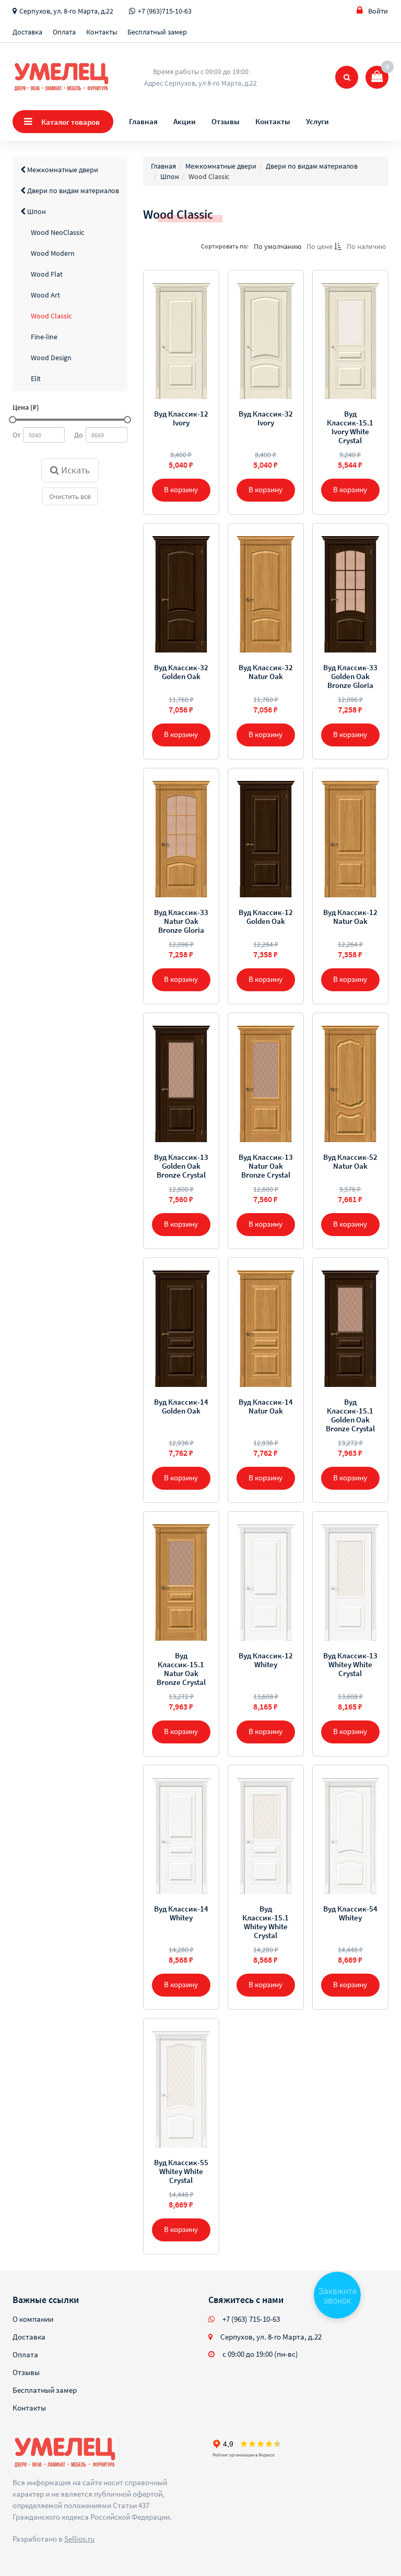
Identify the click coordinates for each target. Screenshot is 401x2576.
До (79, 435)
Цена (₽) (26, 407)
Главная (143, 121)
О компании (33, 2319)
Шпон (36, 211)
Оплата (64, 32)
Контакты (102, 32)
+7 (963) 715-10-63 (251, 2319)
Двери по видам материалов (72, 191)
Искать (74, 470)
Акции (185, 121)
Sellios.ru (79, 2539)
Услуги (317, 121)
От (16, 435)
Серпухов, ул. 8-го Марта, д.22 (66, 11)
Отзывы (226, 121)
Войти (378, 11)
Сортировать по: (225, 246)
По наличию (366, 246)
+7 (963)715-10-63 (165, 11)
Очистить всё (70, 496)
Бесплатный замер (157, 32)
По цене (320, 246)
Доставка (27, 32)
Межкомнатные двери (62, 170)
